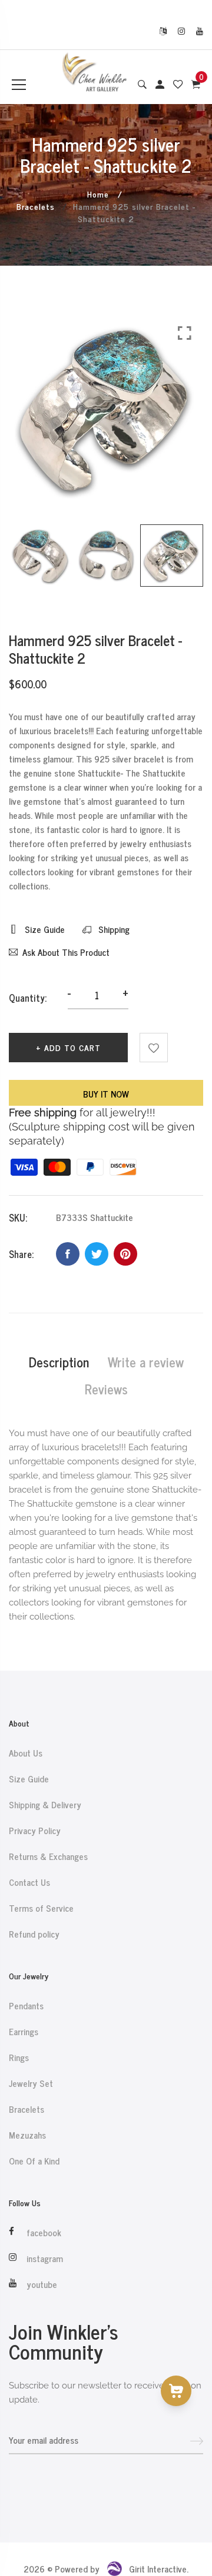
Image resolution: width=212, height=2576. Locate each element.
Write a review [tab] (146, 1362)
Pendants (26, 2006)
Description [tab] (59, 1362)
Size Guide (44, 929)
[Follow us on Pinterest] (125, 1254)
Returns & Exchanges (48, 1856)
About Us (26, 1753)
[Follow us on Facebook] (68, 1254)
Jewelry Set (31, 2083)
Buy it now (106, 1094)
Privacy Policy (35, 1831)
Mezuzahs (27, 2135)
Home (98, 194)
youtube (42, 2284)
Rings (19, 2058)
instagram (45, 2259)
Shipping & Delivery (45, 1805)
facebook (44, 2233)
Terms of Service (41, 1908)
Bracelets (36, 206)
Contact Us (29, 1882)
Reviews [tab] (106, 1389)
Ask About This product (66, 952)
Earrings (24, 2032)
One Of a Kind (34, 2161)
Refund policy (34, 1934)
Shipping (113, 929)
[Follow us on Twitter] (97, 1254)
